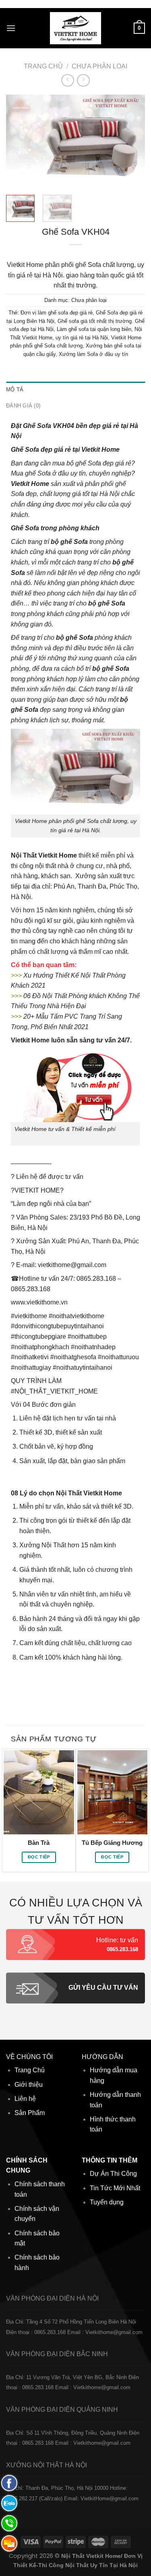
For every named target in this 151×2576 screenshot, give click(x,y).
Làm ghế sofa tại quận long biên (94, 329)
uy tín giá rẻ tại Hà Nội (82, 338)
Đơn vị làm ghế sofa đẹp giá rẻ (57, 313)
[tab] (75, 390)
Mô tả (15, 390)
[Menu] (11, 28)
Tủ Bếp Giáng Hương (112, 1843)
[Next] (132, 141)
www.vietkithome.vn (39, 1302)
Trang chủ (43, 66)
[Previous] (19, 141)
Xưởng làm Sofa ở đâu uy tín (93, 354)
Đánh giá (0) (23, 406)
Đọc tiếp (39, 1857)
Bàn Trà (39, 1843)
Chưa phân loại (99, 66)
